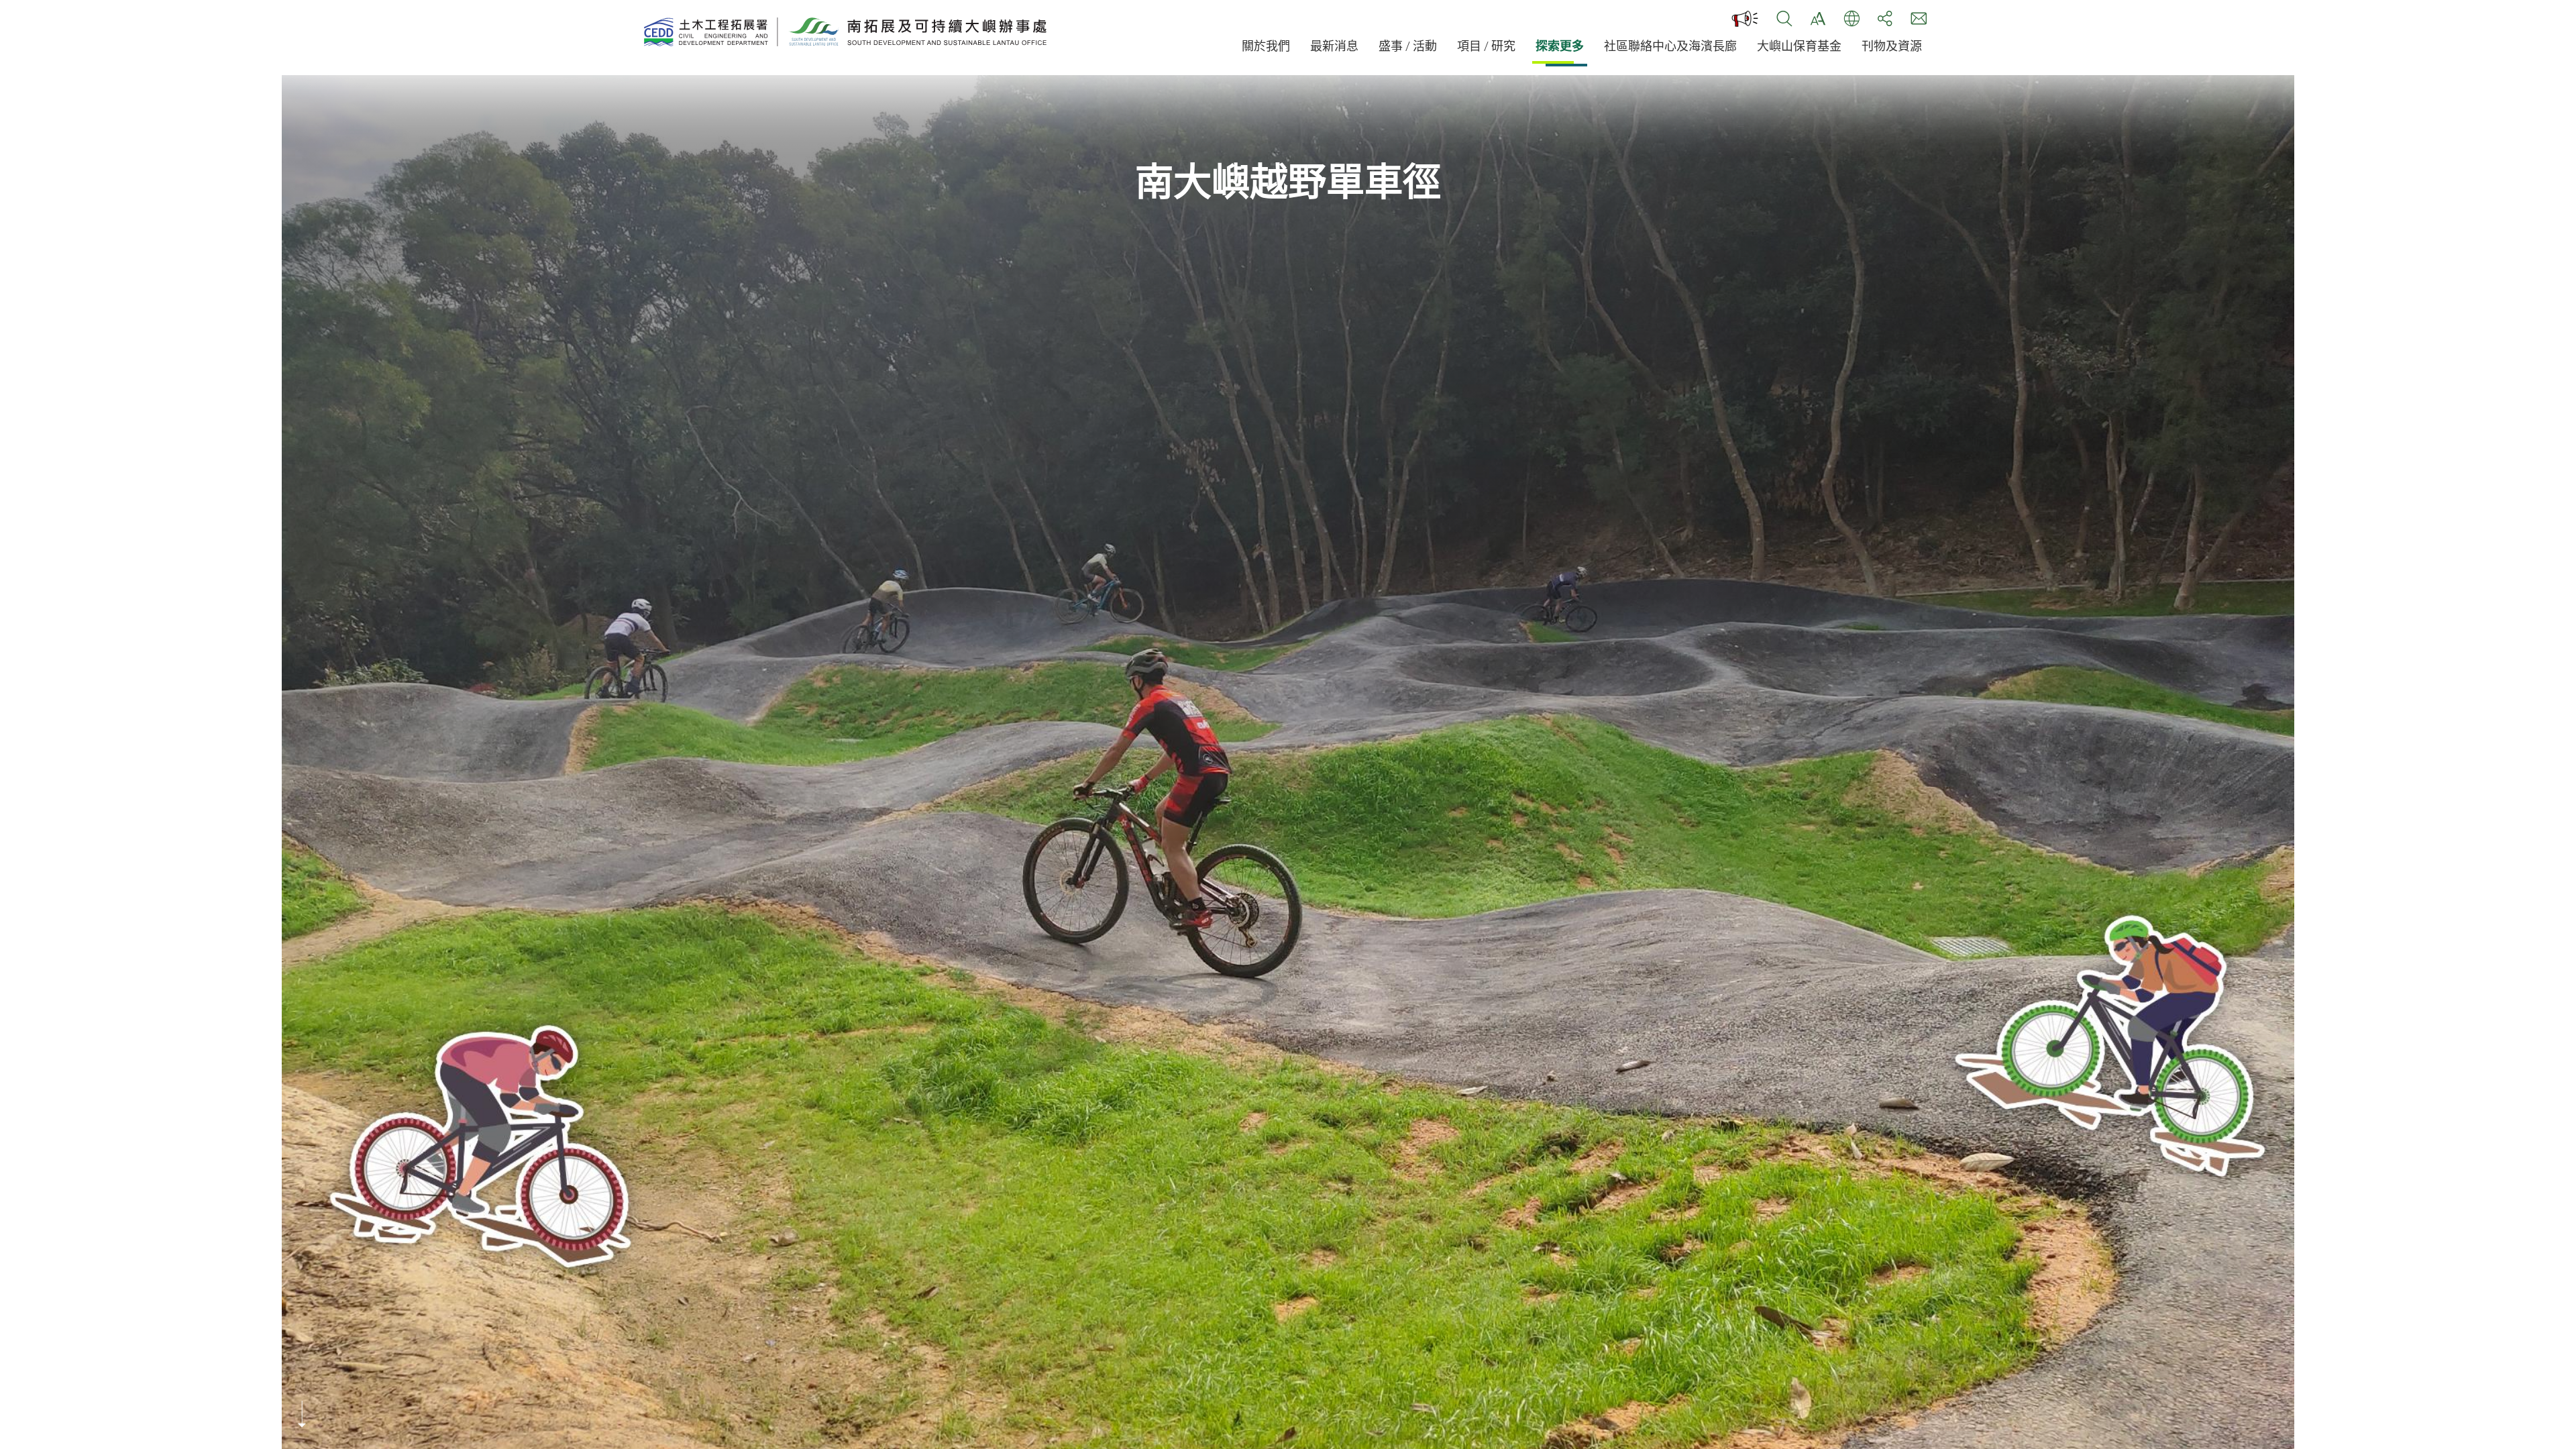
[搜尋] (1784, 19)
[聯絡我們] (1919, 19)
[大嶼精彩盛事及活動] (1746, 19)
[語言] (1851, 19)
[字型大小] (1818, 19)
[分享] (1885, 19)
